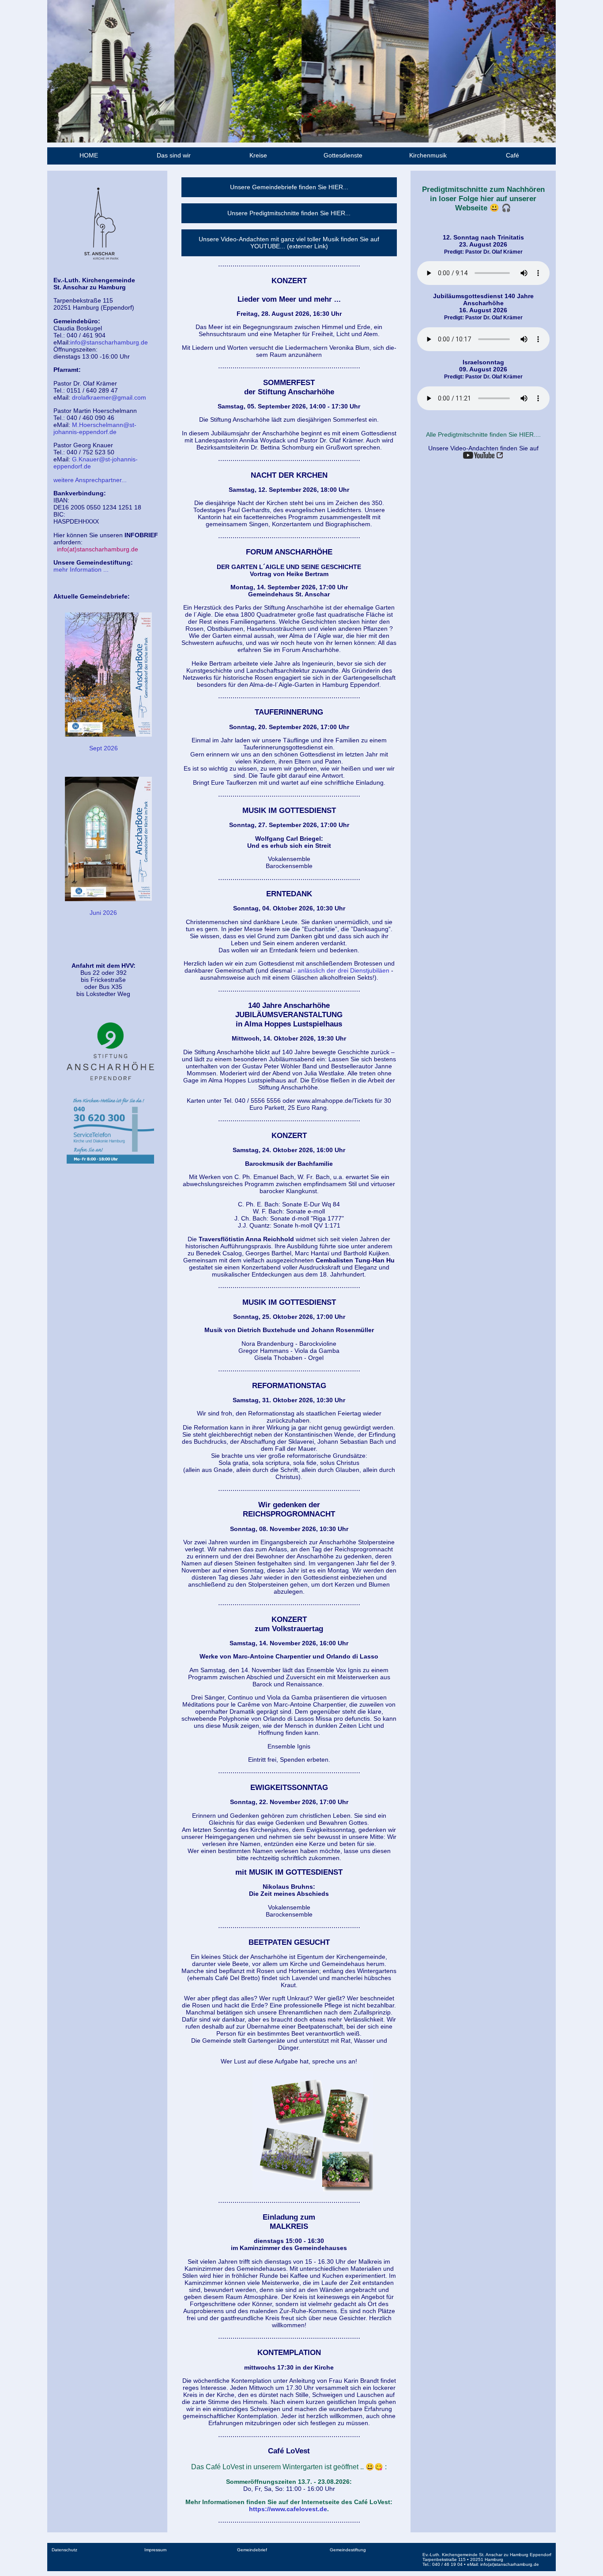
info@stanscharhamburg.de (109, 342)
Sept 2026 (104, 748)
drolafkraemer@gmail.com (108, 397)
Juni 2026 (103, 913)
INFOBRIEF (141, 535)
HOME (89, 155)
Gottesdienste (343, 155)
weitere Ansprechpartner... (90, 480)
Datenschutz (64, 2550)
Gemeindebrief (252, 2550)
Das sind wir (174, 155)
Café (513, 155)
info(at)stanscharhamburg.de (98, 549)
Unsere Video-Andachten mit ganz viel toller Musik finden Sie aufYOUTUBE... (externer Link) (289, 243)
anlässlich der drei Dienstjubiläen (343, 970)
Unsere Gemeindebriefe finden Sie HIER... (289, 187)
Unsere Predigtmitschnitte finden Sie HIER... (289, 213)
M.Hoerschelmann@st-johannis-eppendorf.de (95, 428)
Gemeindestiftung (348, 2550)
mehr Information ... (81, 569)
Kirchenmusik (428, 155)
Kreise (258, 155)
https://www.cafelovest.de (288, 2509)
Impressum (155, 2550)
